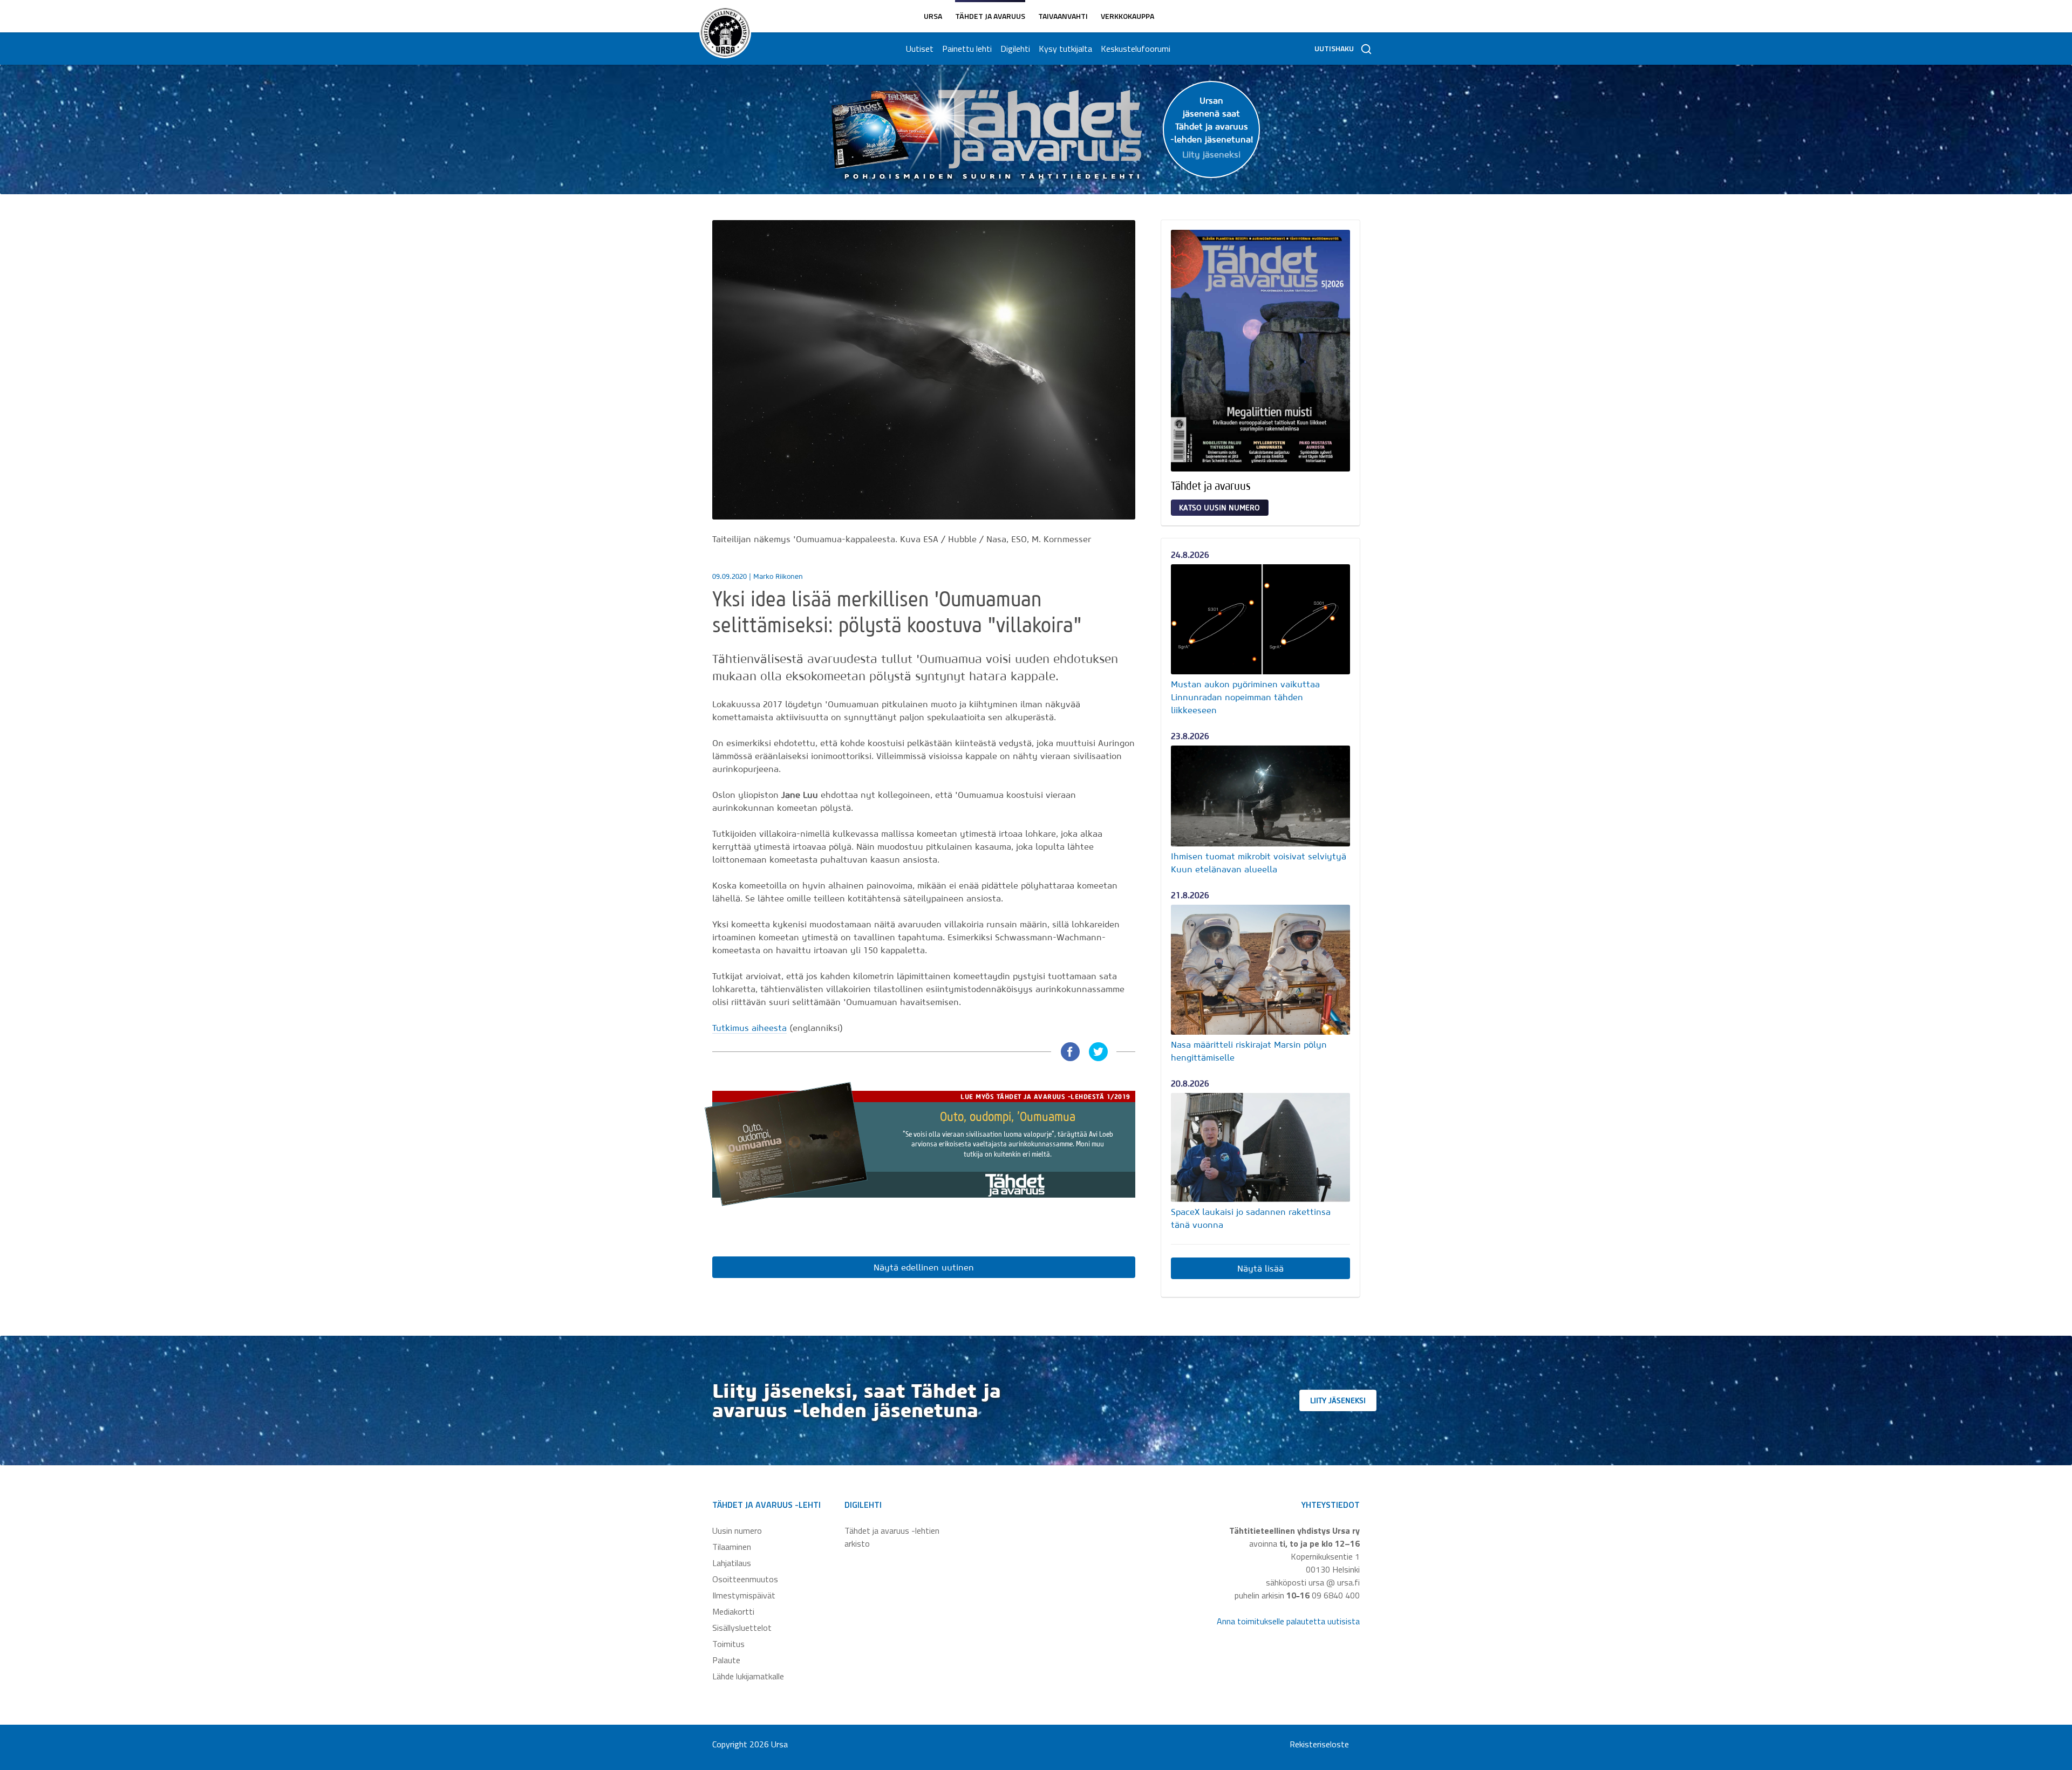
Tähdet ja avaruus (990, 16)
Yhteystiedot (1331, 1505)
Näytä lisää (1260, 1268)
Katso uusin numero (1219, 508)
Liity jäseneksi (1338, 1400)
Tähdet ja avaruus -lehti (766, 1505)
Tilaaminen (732, 1547)
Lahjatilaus (732, 1563)
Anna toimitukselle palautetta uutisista (1288, 1621)
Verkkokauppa (1127, 16)
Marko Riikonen (778, 576)
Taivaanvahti (1063, 16)
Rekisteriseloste (1319, 1744)
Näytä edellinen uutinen (924, 1267)
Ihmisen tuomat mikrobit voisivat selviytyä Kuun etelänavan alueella (1259, 863)
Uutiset (920, 49)
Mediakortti (733, 1611)
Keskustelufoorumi (1136, 49)
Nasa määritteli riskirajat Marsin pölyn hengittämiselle (1249, 1051)
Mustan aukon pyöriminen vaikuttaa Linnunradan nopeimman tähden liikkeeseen (1245, 697)
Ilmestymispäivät (744, 1595)
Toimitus (728, 1644)
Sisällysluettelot (742, 1628)
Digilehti (1015, 49)
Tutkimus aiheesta (749, 1028)
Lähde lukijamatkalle (748, 1676)
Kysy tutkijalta (1065, 49)
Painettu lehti (967, 49)
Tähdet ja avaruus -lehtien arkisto (892, 1537)
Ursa (933, 16)
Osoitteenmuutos (745, 1579)
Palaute (726, 1660)
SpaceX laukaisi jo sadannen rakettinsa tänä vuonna (1251, 1218)
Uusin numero (737, 1530)
